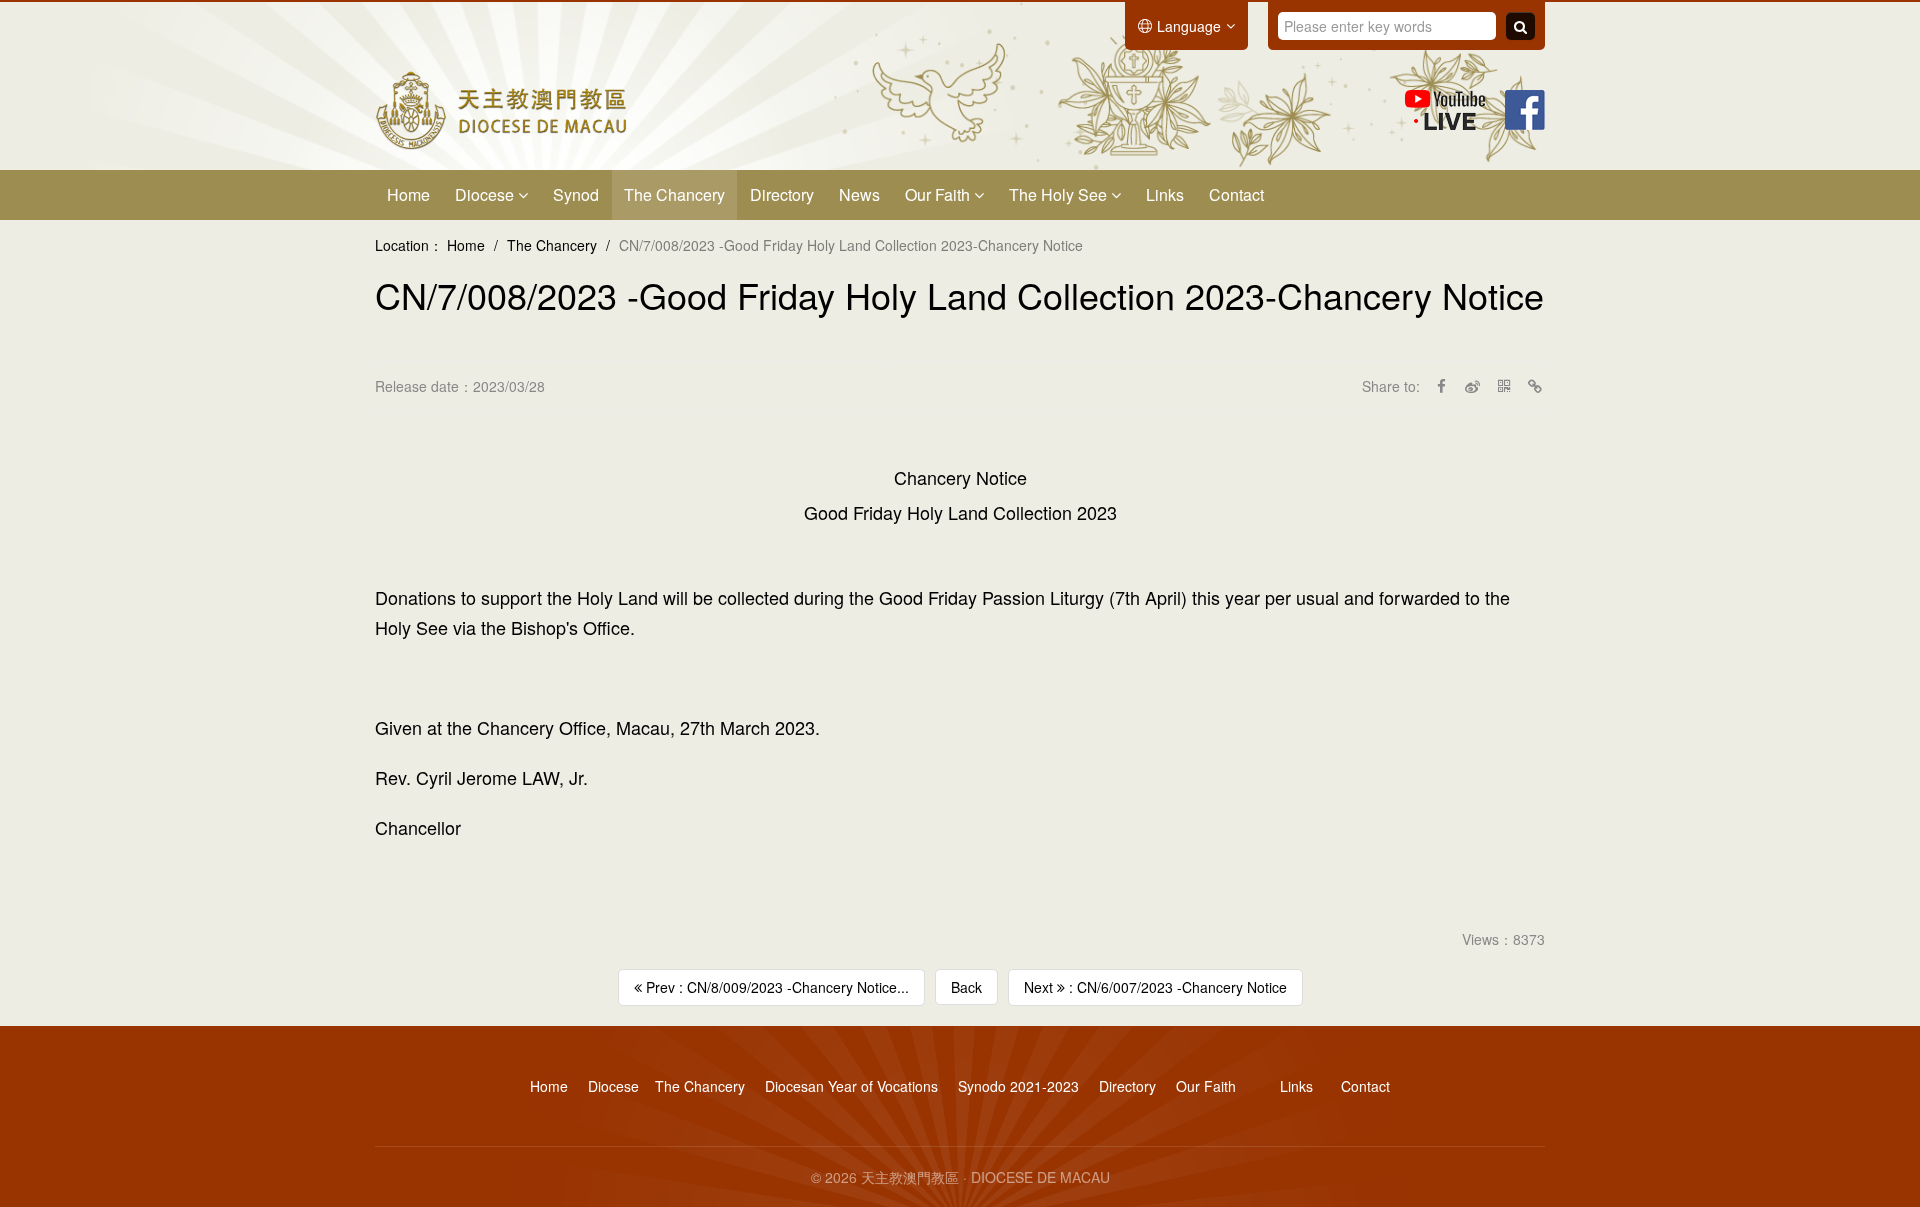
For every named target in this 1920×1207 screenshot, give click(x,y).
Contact (1236, 194)
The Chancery (674, 194)
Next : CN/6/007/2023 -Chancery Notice (1155, 987)
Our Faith (939, 194)
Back (966, 987)
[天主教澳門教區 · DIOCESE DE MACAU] (501, 108)
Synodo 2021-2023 (1018, 1086)
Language (1189, 26)
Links (1165, 194)
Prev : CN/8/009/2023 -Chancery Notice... (775, 987)
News (859, 194)
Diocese (486, 194)
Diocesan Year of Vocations (851, 1086)
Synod (576, 194)
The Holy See (1060, 194)
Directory (782, 194)
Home (408, 194)
